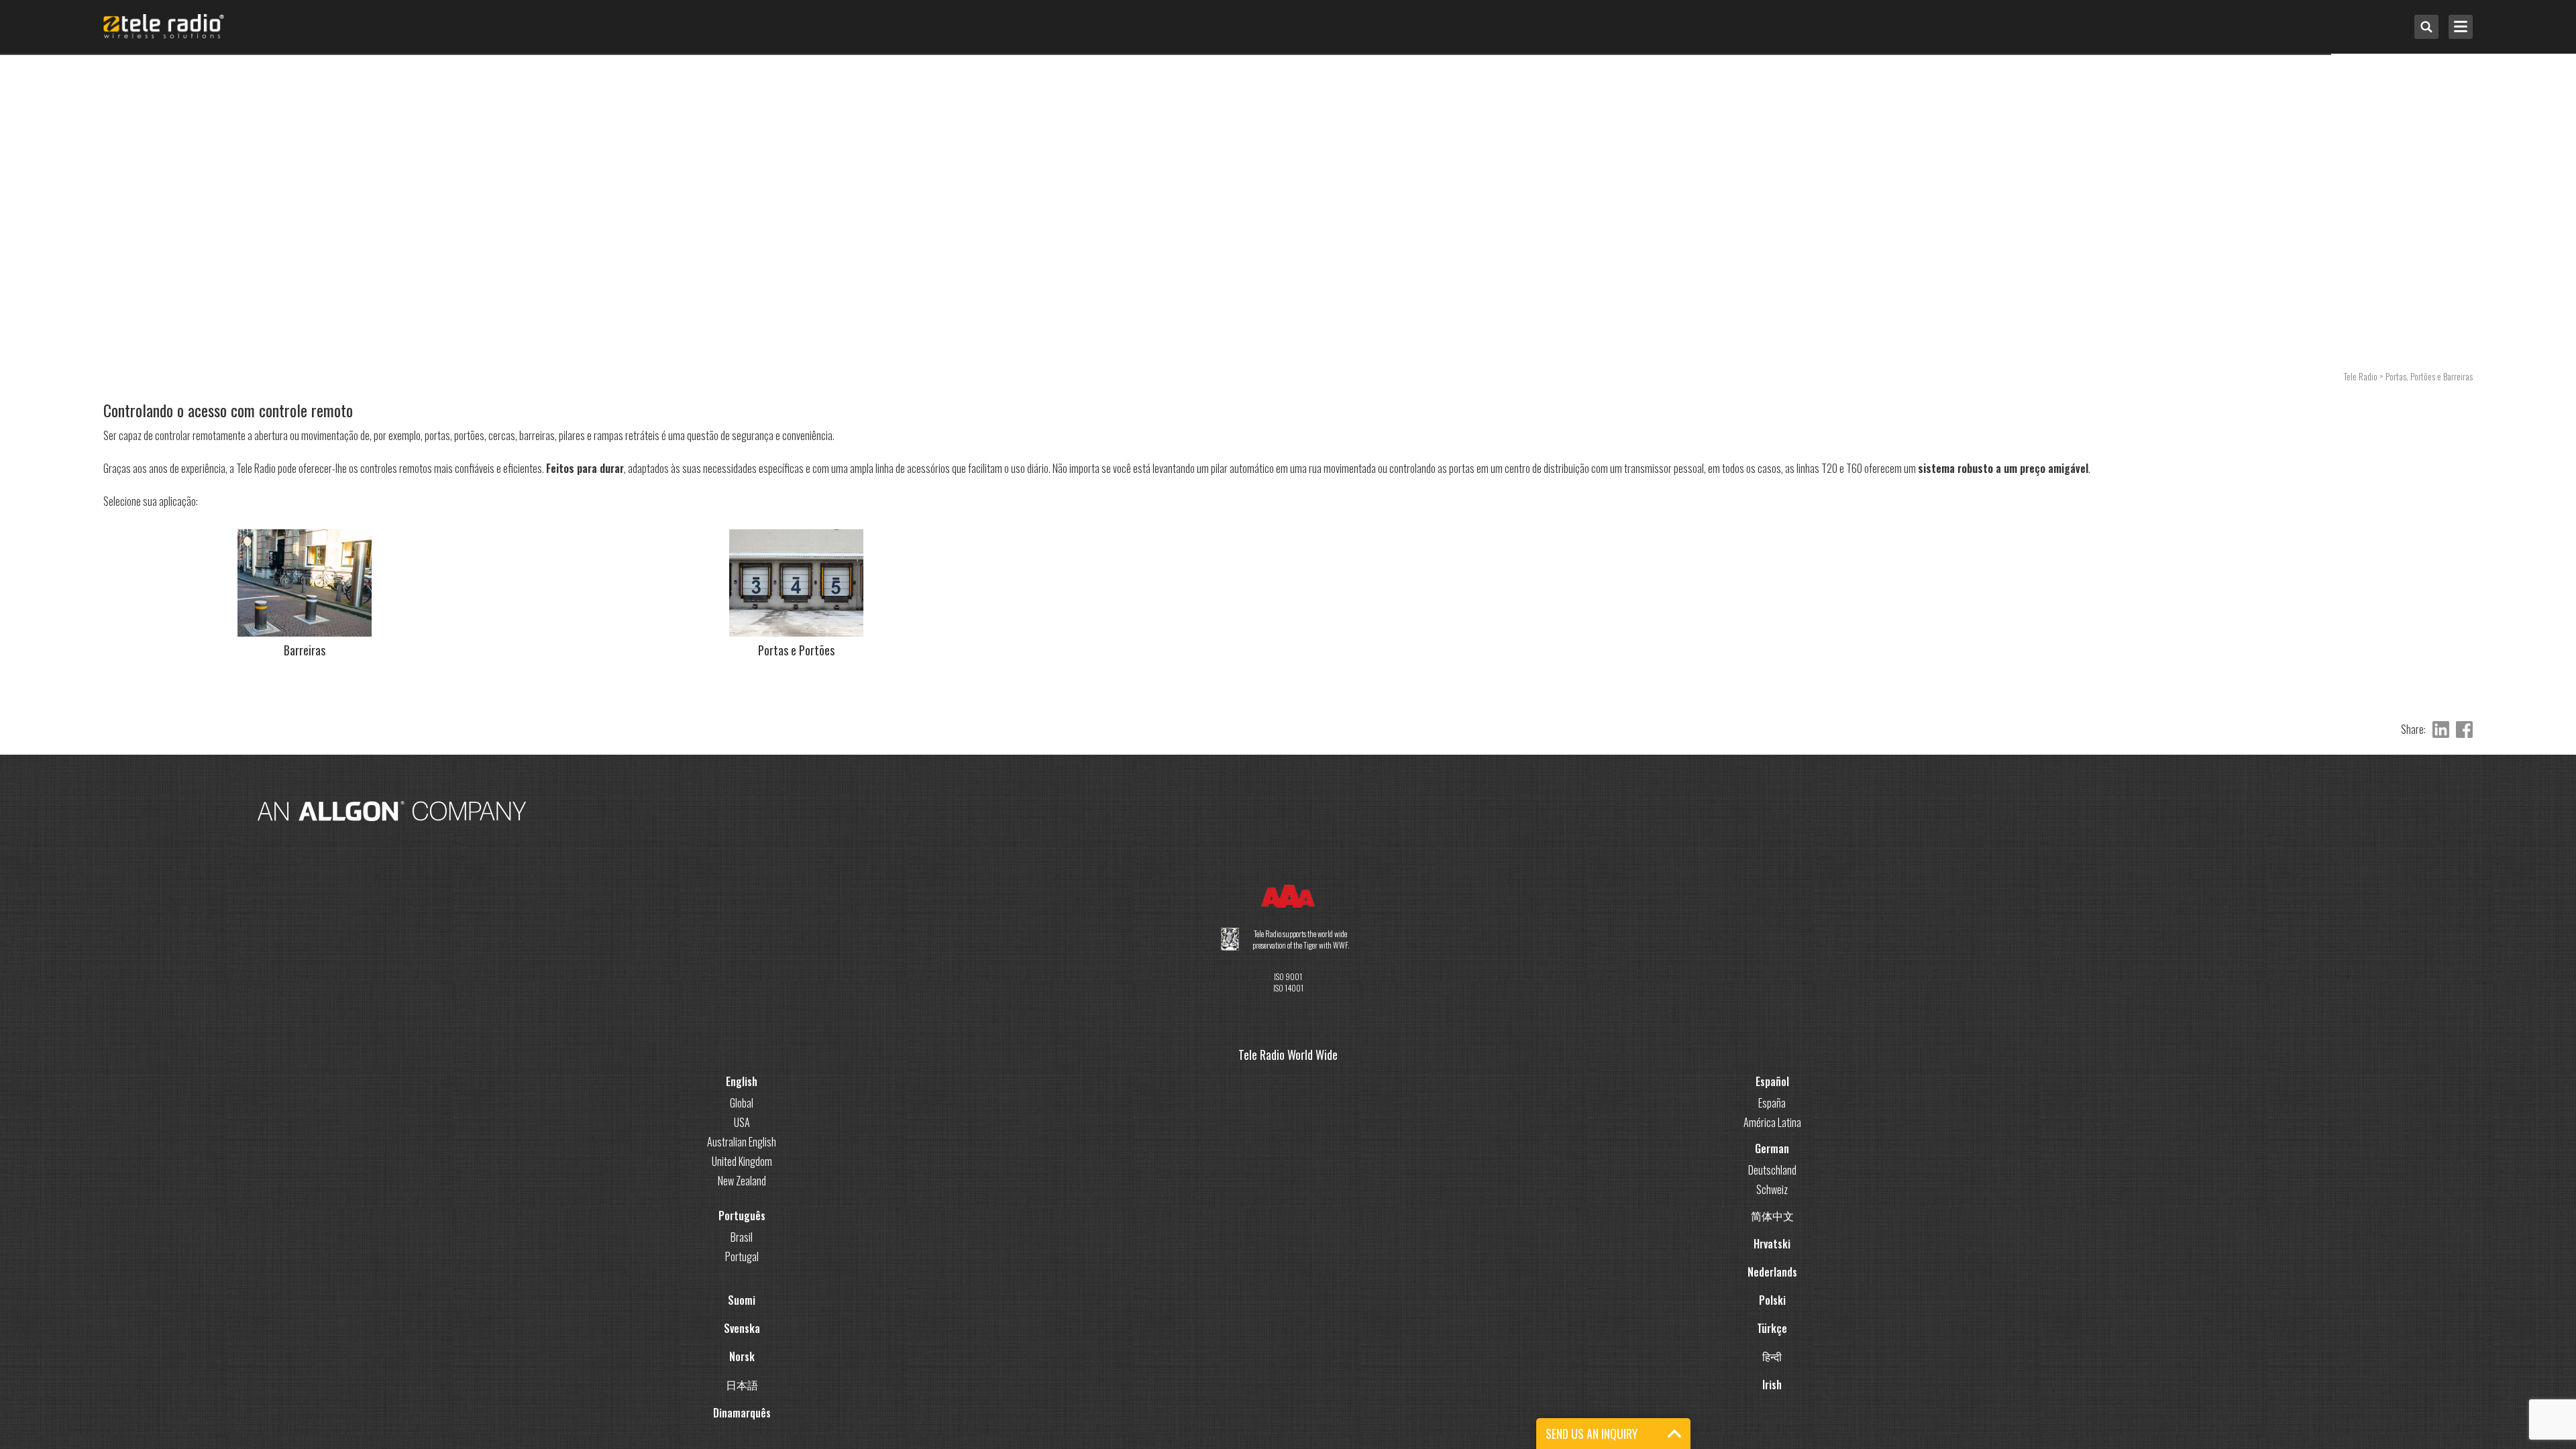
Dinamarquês (742, 1399)
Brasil (742, 1224)
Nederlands (1772, 1258)
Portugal (742, 1243)
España (1772, 1089)
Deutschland (1772, 1157)
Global (742, 1089)
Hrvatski (1772, 1230)
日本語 (742, 1371)
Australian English (742, 1128)
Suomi (742, 1287)
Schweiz (1772, 1176)
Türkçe (1772, 1315)
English (742, 1068)
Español (1772, 1068)
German (1772, 1135)
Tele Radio (2361, 376)
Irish (1772, 1371)
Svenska (742, 1315)
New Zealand (742, 1167)
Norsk (742, 1343)
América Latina (1772, 1109)
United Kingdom (742, 1148)
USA (742, 1109)
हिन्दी (1772, 1343)
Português (742, 1202)
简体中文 (1772, 1202)
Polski (1772, 1287)
